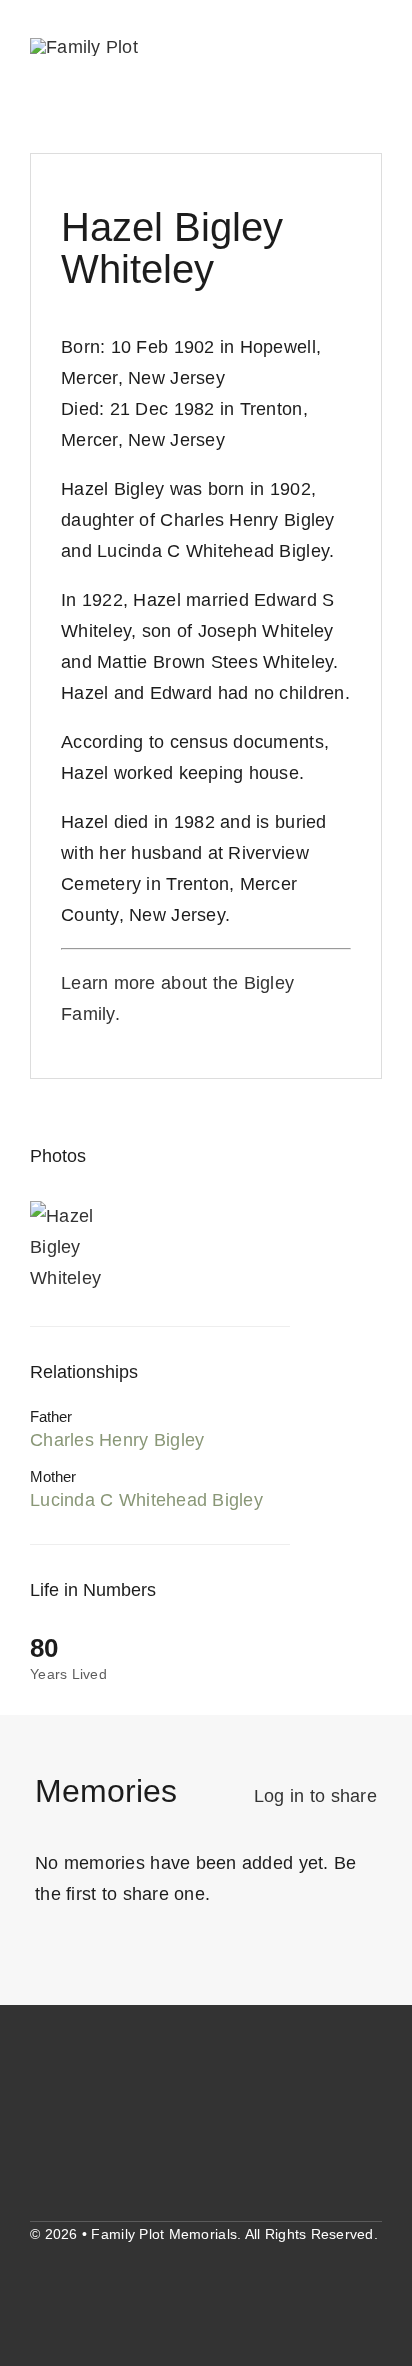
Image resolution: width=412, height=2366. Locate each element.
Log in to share (315, 1796)
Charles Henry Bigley (117, 1440)
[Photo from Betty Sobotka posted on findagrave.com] (80, 1247)
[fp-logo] (84, 47)
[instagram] (74, 2296)
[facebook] (38, 2296)
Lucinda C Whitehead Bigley (146, 1500)
